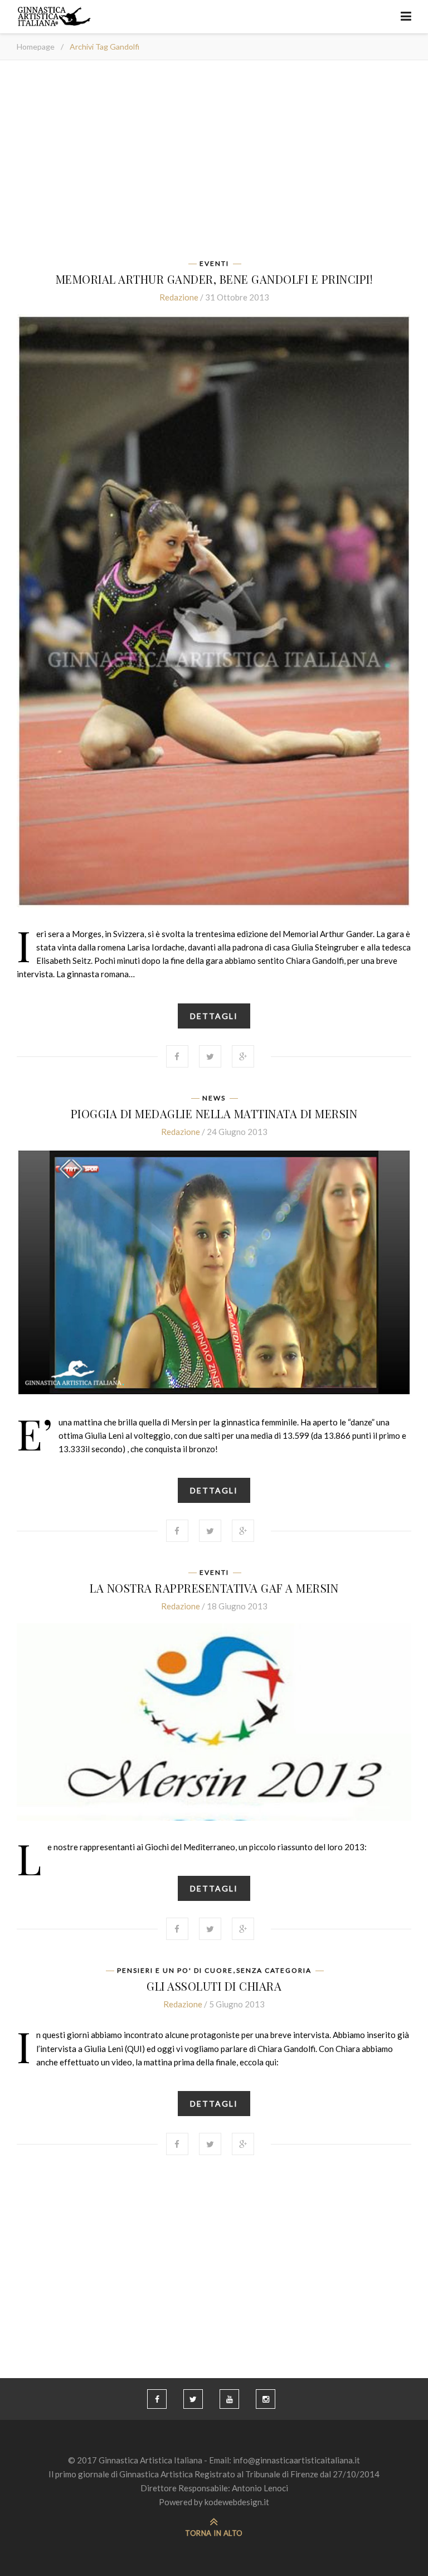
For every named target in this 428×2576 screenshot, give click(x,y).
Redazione (179, 297)
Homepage (36, 47)
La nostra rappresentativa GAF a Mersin (214, 1588)
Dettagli (214, 1016)
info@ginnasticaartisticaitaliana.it (296, 2460)
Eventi (214, 264)
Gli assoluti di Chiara (214, 1986)
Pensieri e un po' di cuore (175, 1971)
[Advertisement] (214, 163)
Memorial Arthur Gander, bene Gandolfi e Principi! (214, 279)
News (214, 1098)
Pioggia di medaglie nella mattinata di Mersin (214, 1114)
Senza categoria (274, 1971)
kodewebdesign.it (237, 2502)
